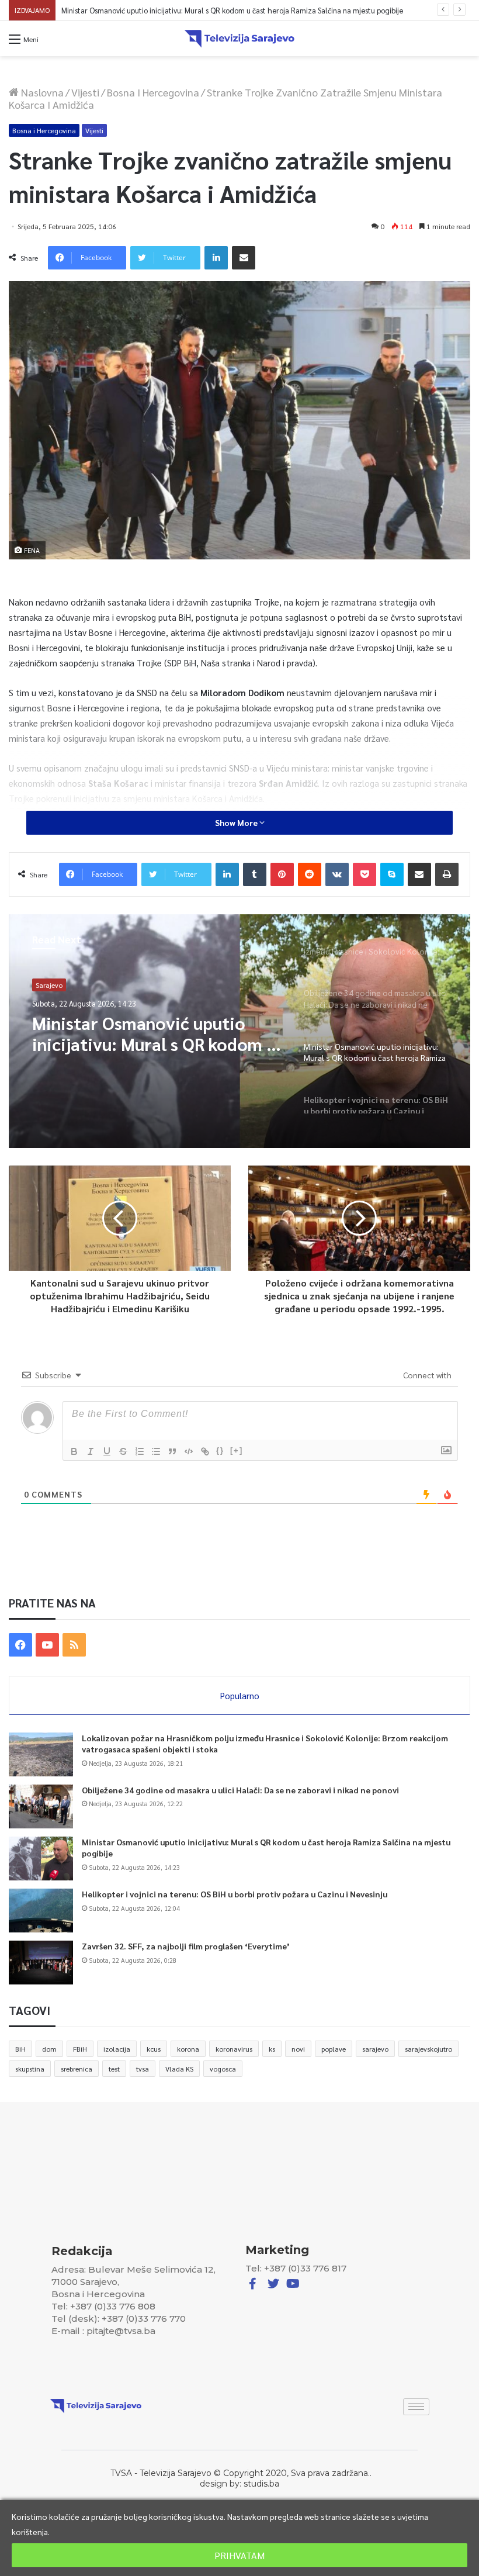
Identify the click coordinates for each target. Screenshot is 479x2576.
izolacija (117, 2049)
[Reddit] (310, 874)
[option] (239, 1031)
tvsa (143, 2069)
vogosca (223, 2069)
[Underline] (107, 1451)
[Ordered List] (140, 1451)
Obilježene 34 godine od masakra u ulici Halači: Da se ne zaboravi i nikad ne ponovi (240, 1790)
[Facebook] (20, 1645)
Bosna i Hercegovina (153, 92)
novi (298, 2049)
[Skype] (392, 874)
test (114, 2069)
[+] (237, 1450)
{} (220, 1450)
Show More (237, 822)
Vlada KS (179, 2069)
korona (188, 2049)
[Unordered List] (156, 1451)
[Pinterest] (282, 874)
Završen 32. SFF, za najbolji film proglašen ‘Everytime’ (186, 1946)
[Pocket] (365, 874)
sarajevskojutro (428, 2049)
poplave (334, 2049)
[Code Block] (189, 1451)
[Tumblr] (255, 874)
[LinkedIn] (216, 258)
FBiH (80, 2049)
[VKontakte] (337, 874)
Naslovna (41, 92)
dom (49, 2049)
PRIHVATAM (239, 2555)
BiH (20, 2049)
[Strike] (123, 1451)
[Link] (205, 1451)
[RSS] (74, 1645)
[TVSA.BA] (239, 39)
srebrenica (77, 2069)
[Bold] (74, 1451)
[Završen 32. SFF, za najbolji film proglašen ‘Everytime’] (41, 1963)
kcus (154, 2049)
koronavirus (234, 2049)
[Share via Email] (244, 258)
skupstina (30, 2069)
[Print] (447, 874)
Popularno (240, 1695)
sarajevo (375, 2049)
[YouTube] (47, 1645)
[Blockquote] (172, 1451)
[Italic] (91, 1451)
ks (272, 2049)
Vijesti (85, 92)
